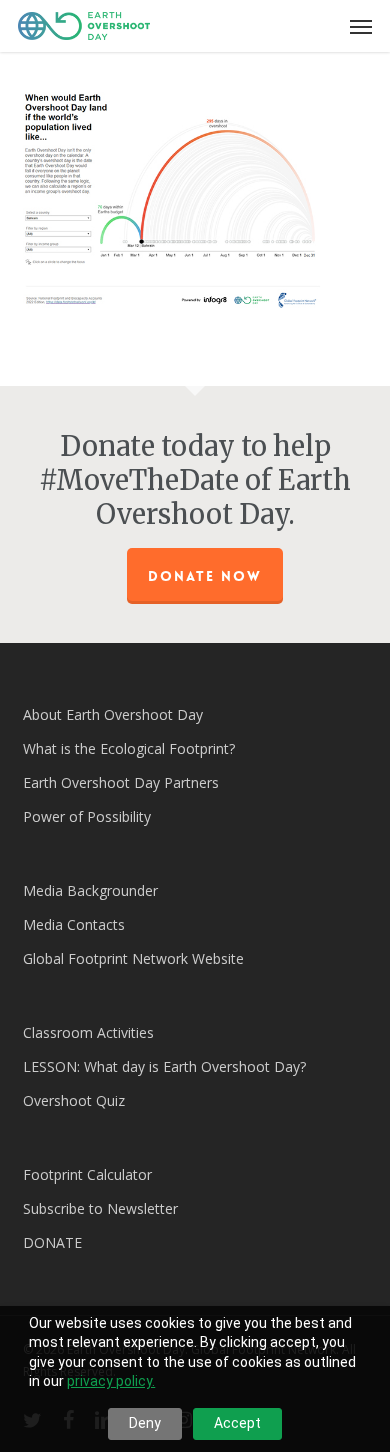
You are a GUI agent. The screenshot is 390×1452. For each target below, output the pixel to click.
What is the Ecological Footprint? (129, 748)
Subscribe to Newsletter (100, 1208)
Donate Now (205, 576)
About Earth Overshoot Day (113, 714)
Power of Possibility (87, 816)
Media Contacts (74, 924)
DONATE (52, 1242)
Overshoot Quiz (74, 1100)
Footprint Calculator (87, 1174)
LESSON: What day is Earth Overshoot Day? (164, 1066)
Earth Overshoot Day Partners (121, 782)
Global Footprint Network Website (133, 958)
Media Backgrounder (90, 890)
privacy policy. (111, 1381)
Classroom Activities (88, 1032)
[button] (361, 26)
